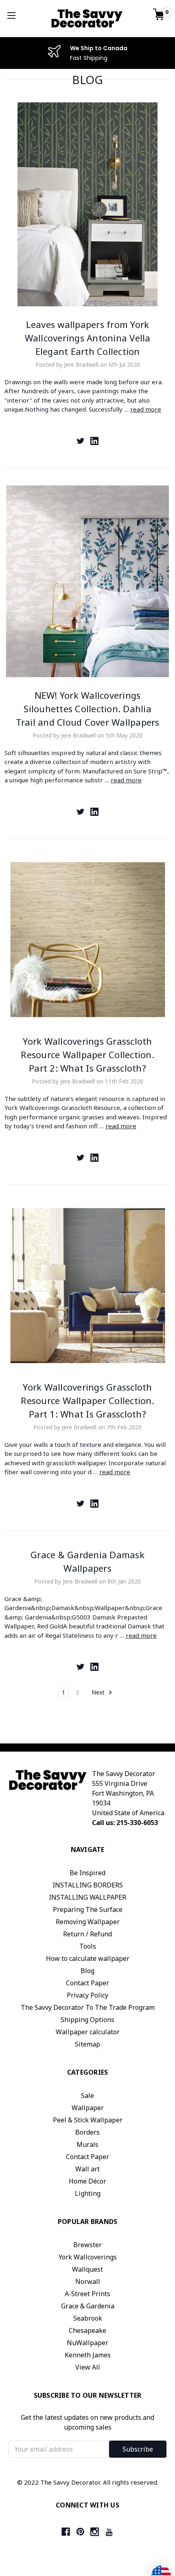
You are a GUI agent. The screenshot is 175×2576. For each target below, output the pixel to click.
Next (99, 1692)
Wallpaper (88, 2108)
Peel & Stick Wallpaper (88, 2120)
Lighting (88, 2193)
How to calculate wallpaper (88, 1958)
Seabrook (88, 2318)
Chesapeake (87, 2330)
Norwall (88, 2281)
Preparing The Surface (88, 1909)
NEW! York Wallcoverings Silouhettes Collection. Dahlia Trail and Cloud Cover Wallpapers (88, 709)
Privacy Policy (87, 1995)
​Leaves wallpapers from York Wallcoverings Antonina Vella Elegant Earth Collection (88, 338)
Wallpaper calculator (88, 2032)
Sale (87, 2095)
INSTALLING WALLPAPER (87, 1897)
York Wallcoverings (88, 2257)
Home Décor (87, 2181)
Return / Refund (87, 1934)
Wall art (87, 2169)
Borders (87, 2132)
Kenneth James (88, 2355)
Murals (87, 2144)
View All (88, 2367)
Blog (87, 1971)
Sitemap (87, 2044)
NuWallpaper (87, 2343)
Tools (88, 1946)
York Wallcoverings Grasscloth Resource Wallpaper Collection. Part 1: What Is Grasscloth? (87, 1400)
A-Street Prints (87, 2294)
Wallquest (87, 2269)
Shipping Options (87, 2020)
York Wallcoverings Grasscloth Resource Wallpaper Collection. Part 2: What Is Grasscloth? (87, 1054)
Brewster (87, 2245)
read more (146, 409)
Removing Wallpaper (88, 1922)
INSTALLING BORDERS (88, 1885)
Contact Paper (87, 1983)
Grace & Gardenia (88, 2306)
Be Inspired (87, 1873)
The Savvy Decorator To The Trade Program (88, 2007)
